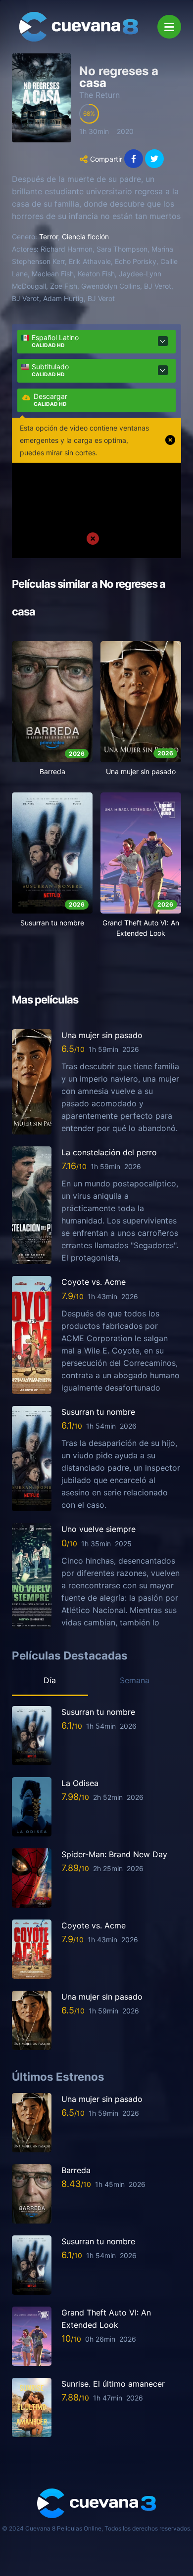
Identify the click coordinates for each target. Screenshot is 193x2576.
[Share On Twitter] (154, 159)
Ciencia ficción (85, 237)
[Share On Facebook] (134, 159)
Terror (48, 237)
